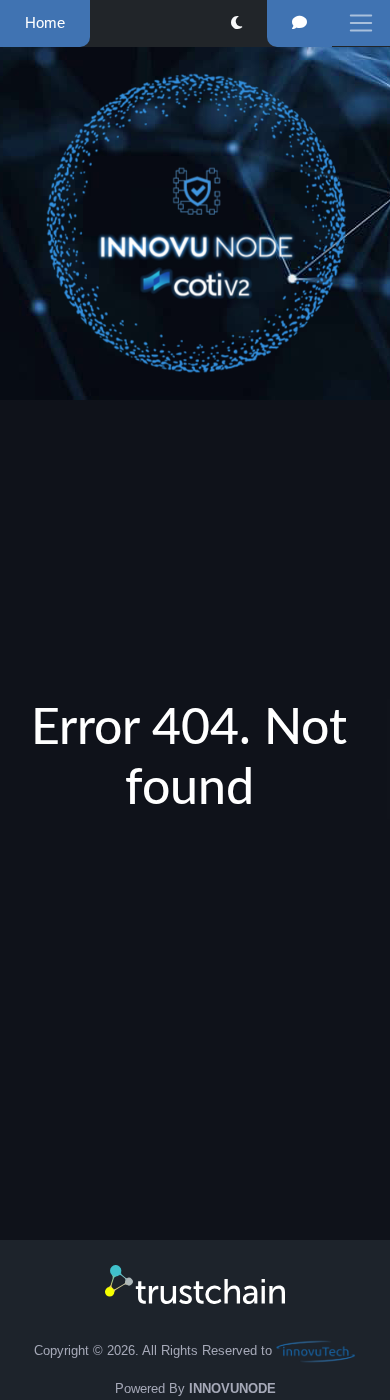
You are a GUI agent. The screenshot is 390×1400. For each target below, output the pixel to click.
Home (45, 22)
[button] (361, 23)
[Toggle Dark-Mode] (236, 23)
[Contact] (299, 23)
